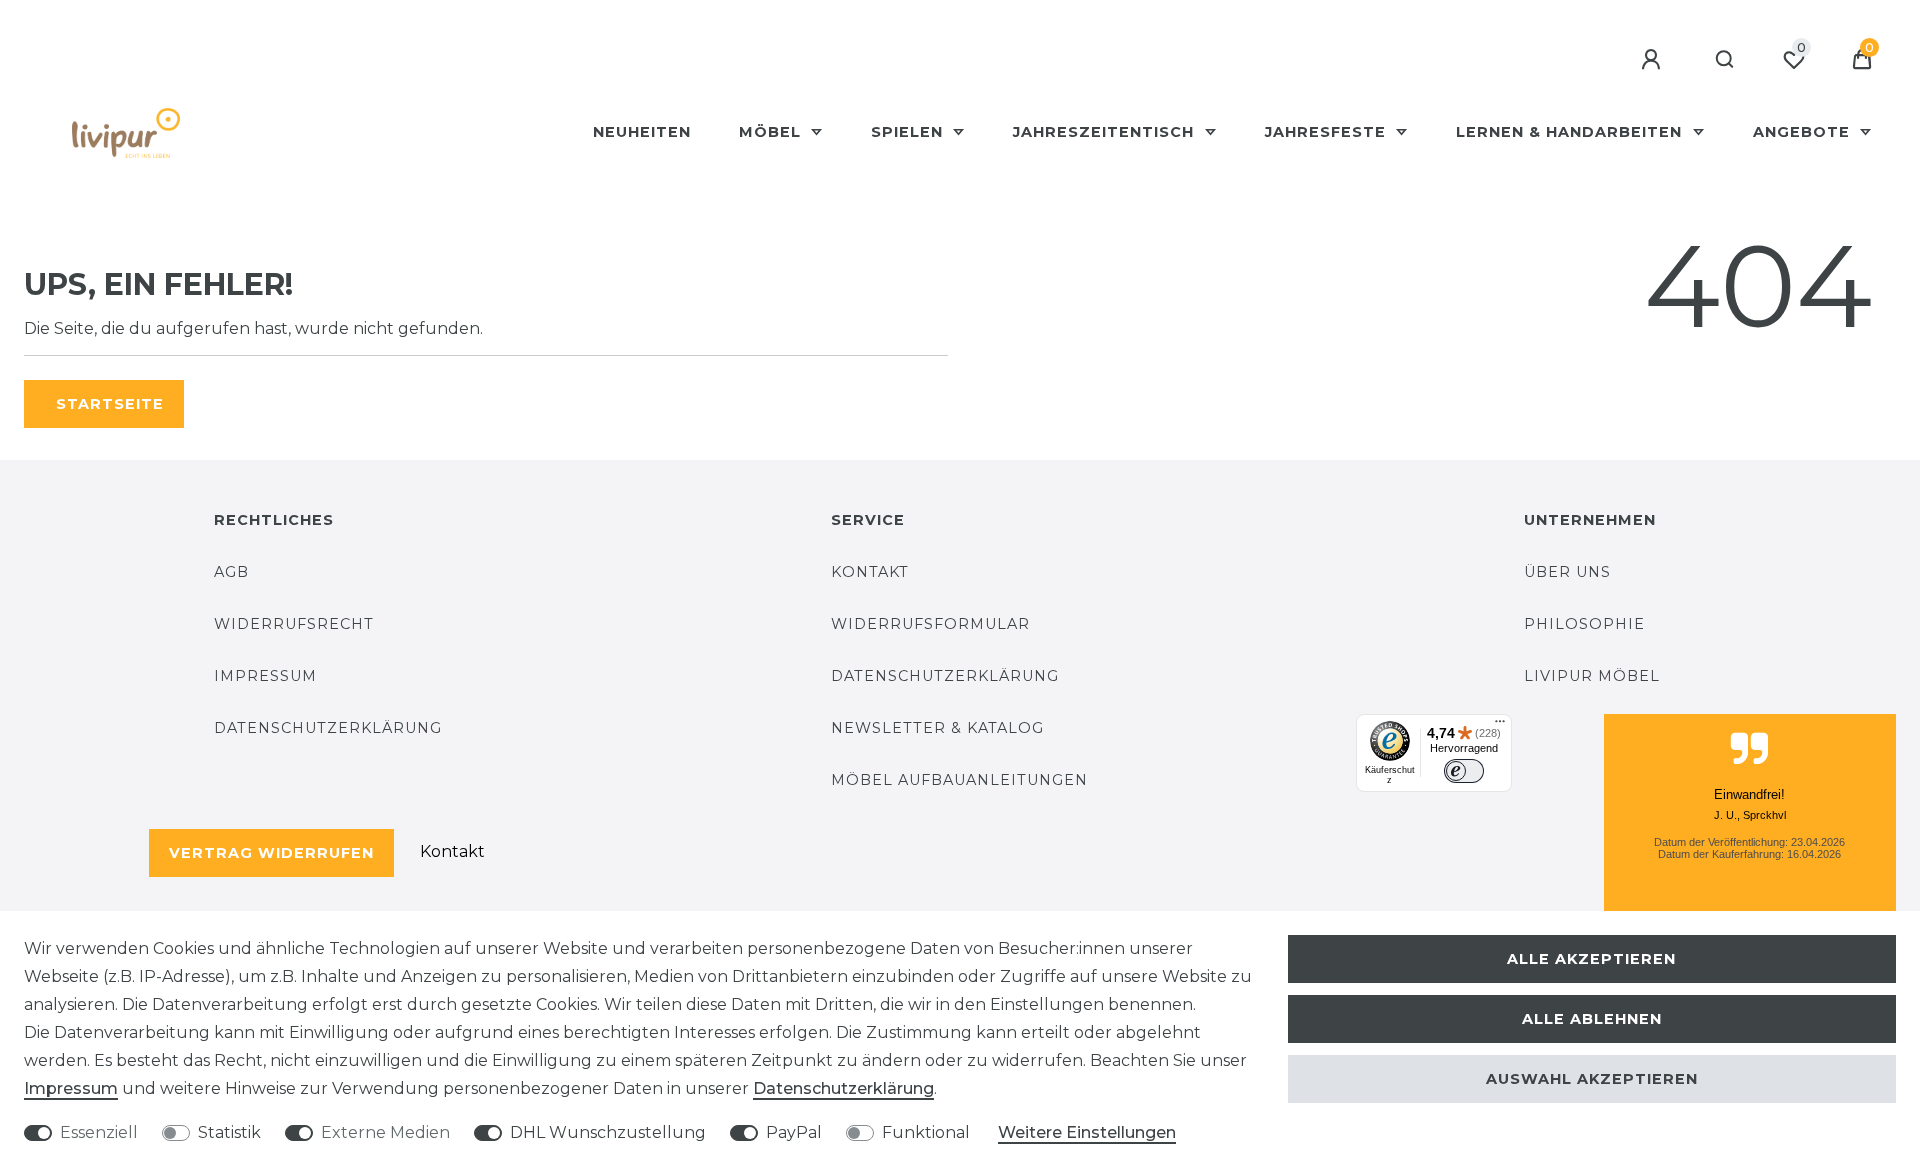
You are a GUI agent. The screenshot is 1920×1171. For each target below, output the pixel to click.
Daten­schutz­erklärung (843, 1088)
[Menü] (1500, 726)
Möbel (772, 132)
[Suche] (1725, 60)
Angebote (1804, 132)
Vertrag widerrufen (271, 853)
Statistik (229, 1132)
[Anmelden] (1654, 60)
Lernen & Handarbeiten (1571, 132)
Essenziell (99, 1132)
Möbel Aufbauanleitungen (959, 780)
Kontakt (452, 851)
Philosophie (1584, 624)
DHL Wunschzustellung (608, 1132)
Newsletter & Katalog (937, 728)
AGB (231, 572)
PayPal (794, 1132)
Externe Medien (385, 1132)
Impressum (265, 676)
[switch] (1464, 771)
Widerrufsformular (930, 624)
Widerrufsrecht (294, 624)
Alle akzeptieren (1591, 959)
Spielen (909, 132)
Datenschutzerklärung (328, 728)
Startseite (110, 404)
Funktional (926, 1132)
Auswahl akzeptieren (1592, 1079)
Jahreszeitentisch (1106, 132)
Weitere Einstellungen (1087, 1132)
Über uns (1567, 572)
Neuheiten (642, 132)
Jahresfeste (1328, 132)
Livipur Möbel (1592, 676)
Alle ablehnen (1592, 1019)
